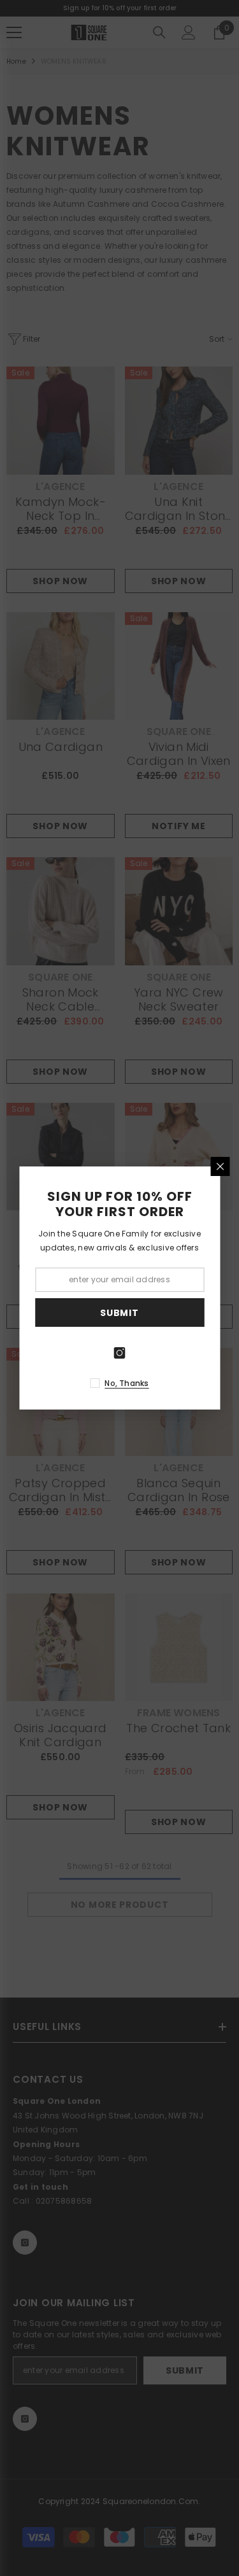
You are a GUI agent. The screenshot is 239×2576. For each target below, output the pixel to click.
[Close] (220, 1166)
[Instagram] (120, 1353)
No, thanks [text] (127, 1383)
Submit (119, 1313)
